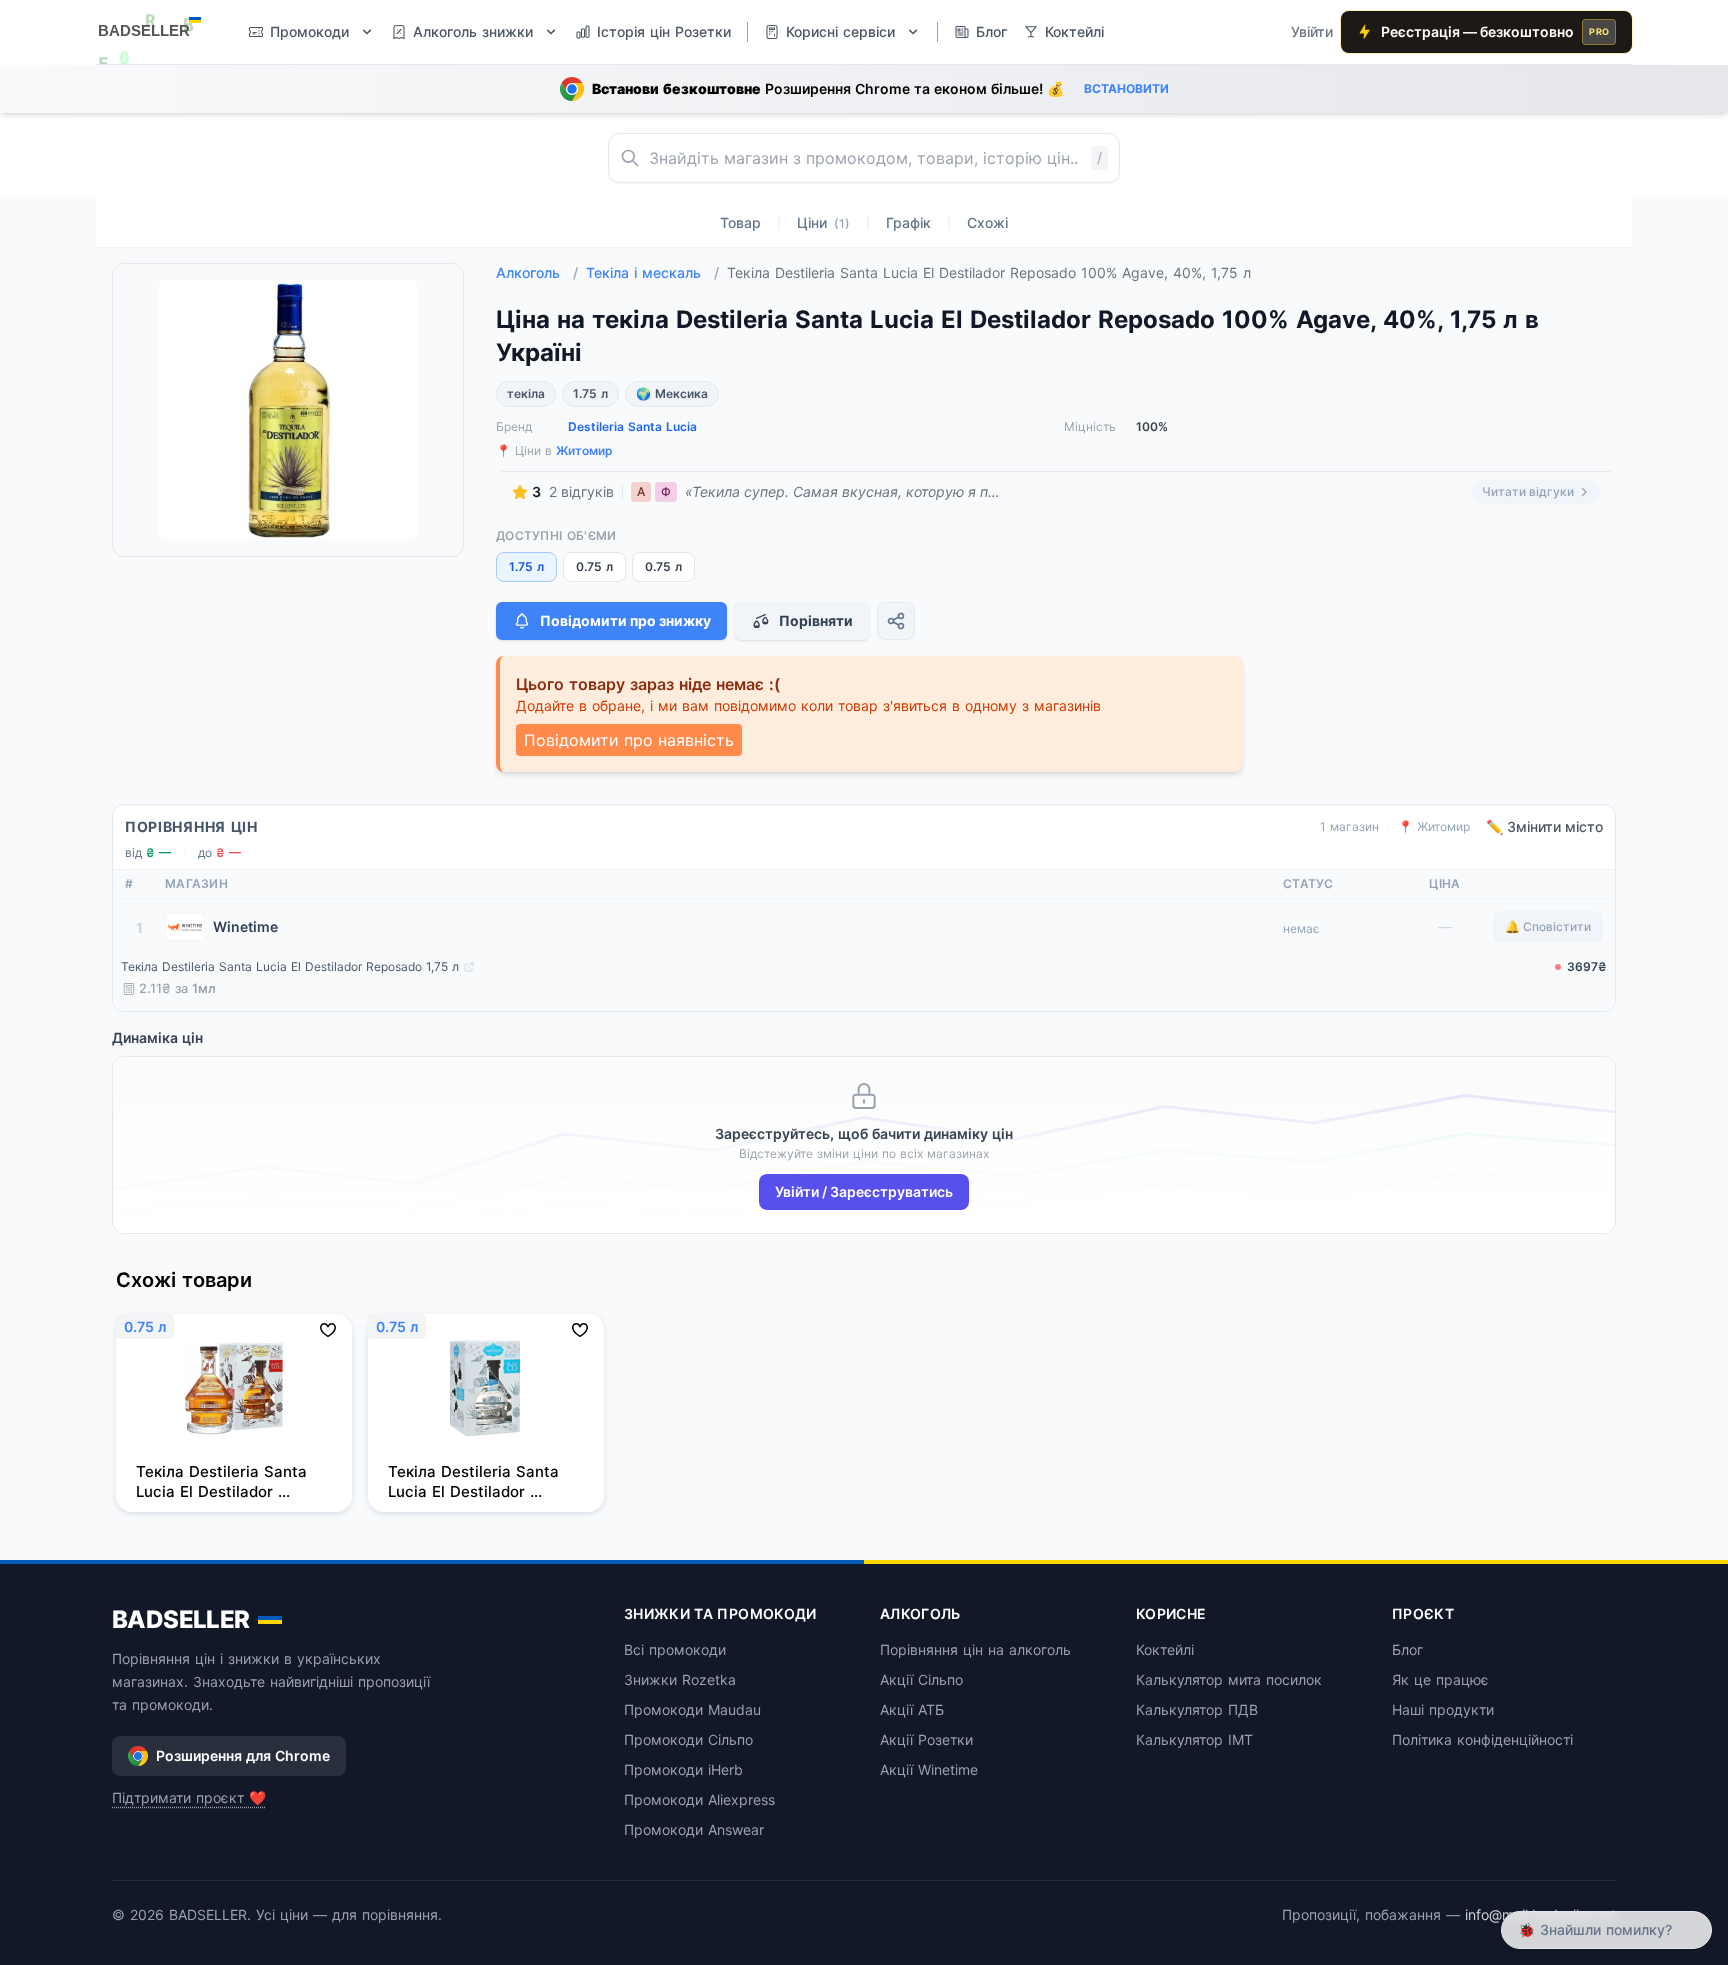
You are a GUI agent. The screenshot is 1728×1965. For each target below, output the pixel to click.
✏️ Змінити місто (1544, 826)
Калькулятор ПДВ (1197, 1709)
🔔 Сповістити (1548, 926)
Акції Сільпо (921, 1679)
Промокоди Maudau (692, 1709)
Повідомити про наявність (629, 740)
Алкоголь (537, 272)
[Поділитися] (896, 621)
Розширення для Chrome (243, 1755)
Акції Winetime (929, 1769)
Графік (908, 222)
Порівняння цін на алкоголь (975, 1649)
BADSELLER (181, 1619)
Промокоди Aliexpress (699, 1799)
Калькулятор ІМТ (1194, 1739)
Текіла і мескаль (652, 272)
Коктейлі (1165, 1649)
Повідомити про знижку (625, 620)
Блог (1407, 1649)
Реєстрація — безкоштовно (1495, 31)
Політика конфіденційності (1482, 1739)
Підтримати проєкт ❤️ (189, 1797)
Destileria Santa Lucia (632, 426)
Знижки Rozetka (680, 1679)
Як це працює (1440, 1679)
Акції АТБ (912, 1709)
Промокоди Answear (694, 1829)
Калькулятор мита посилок (1229, 1679)
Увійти (1312, 31)
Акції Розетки (926, 1739)
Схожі (987, 222)
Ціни (823, 222)
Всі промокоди (675, 1649)
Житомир (584, 450)
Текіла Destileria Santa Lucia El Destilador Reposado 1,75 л (290, 966)
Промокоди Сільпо (688, 1739)
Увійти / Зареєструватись (864, 1191)
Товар (740, 222)
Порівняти (816, 620)
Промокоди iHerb (683, 1769)
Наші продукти (1443, 1709)
